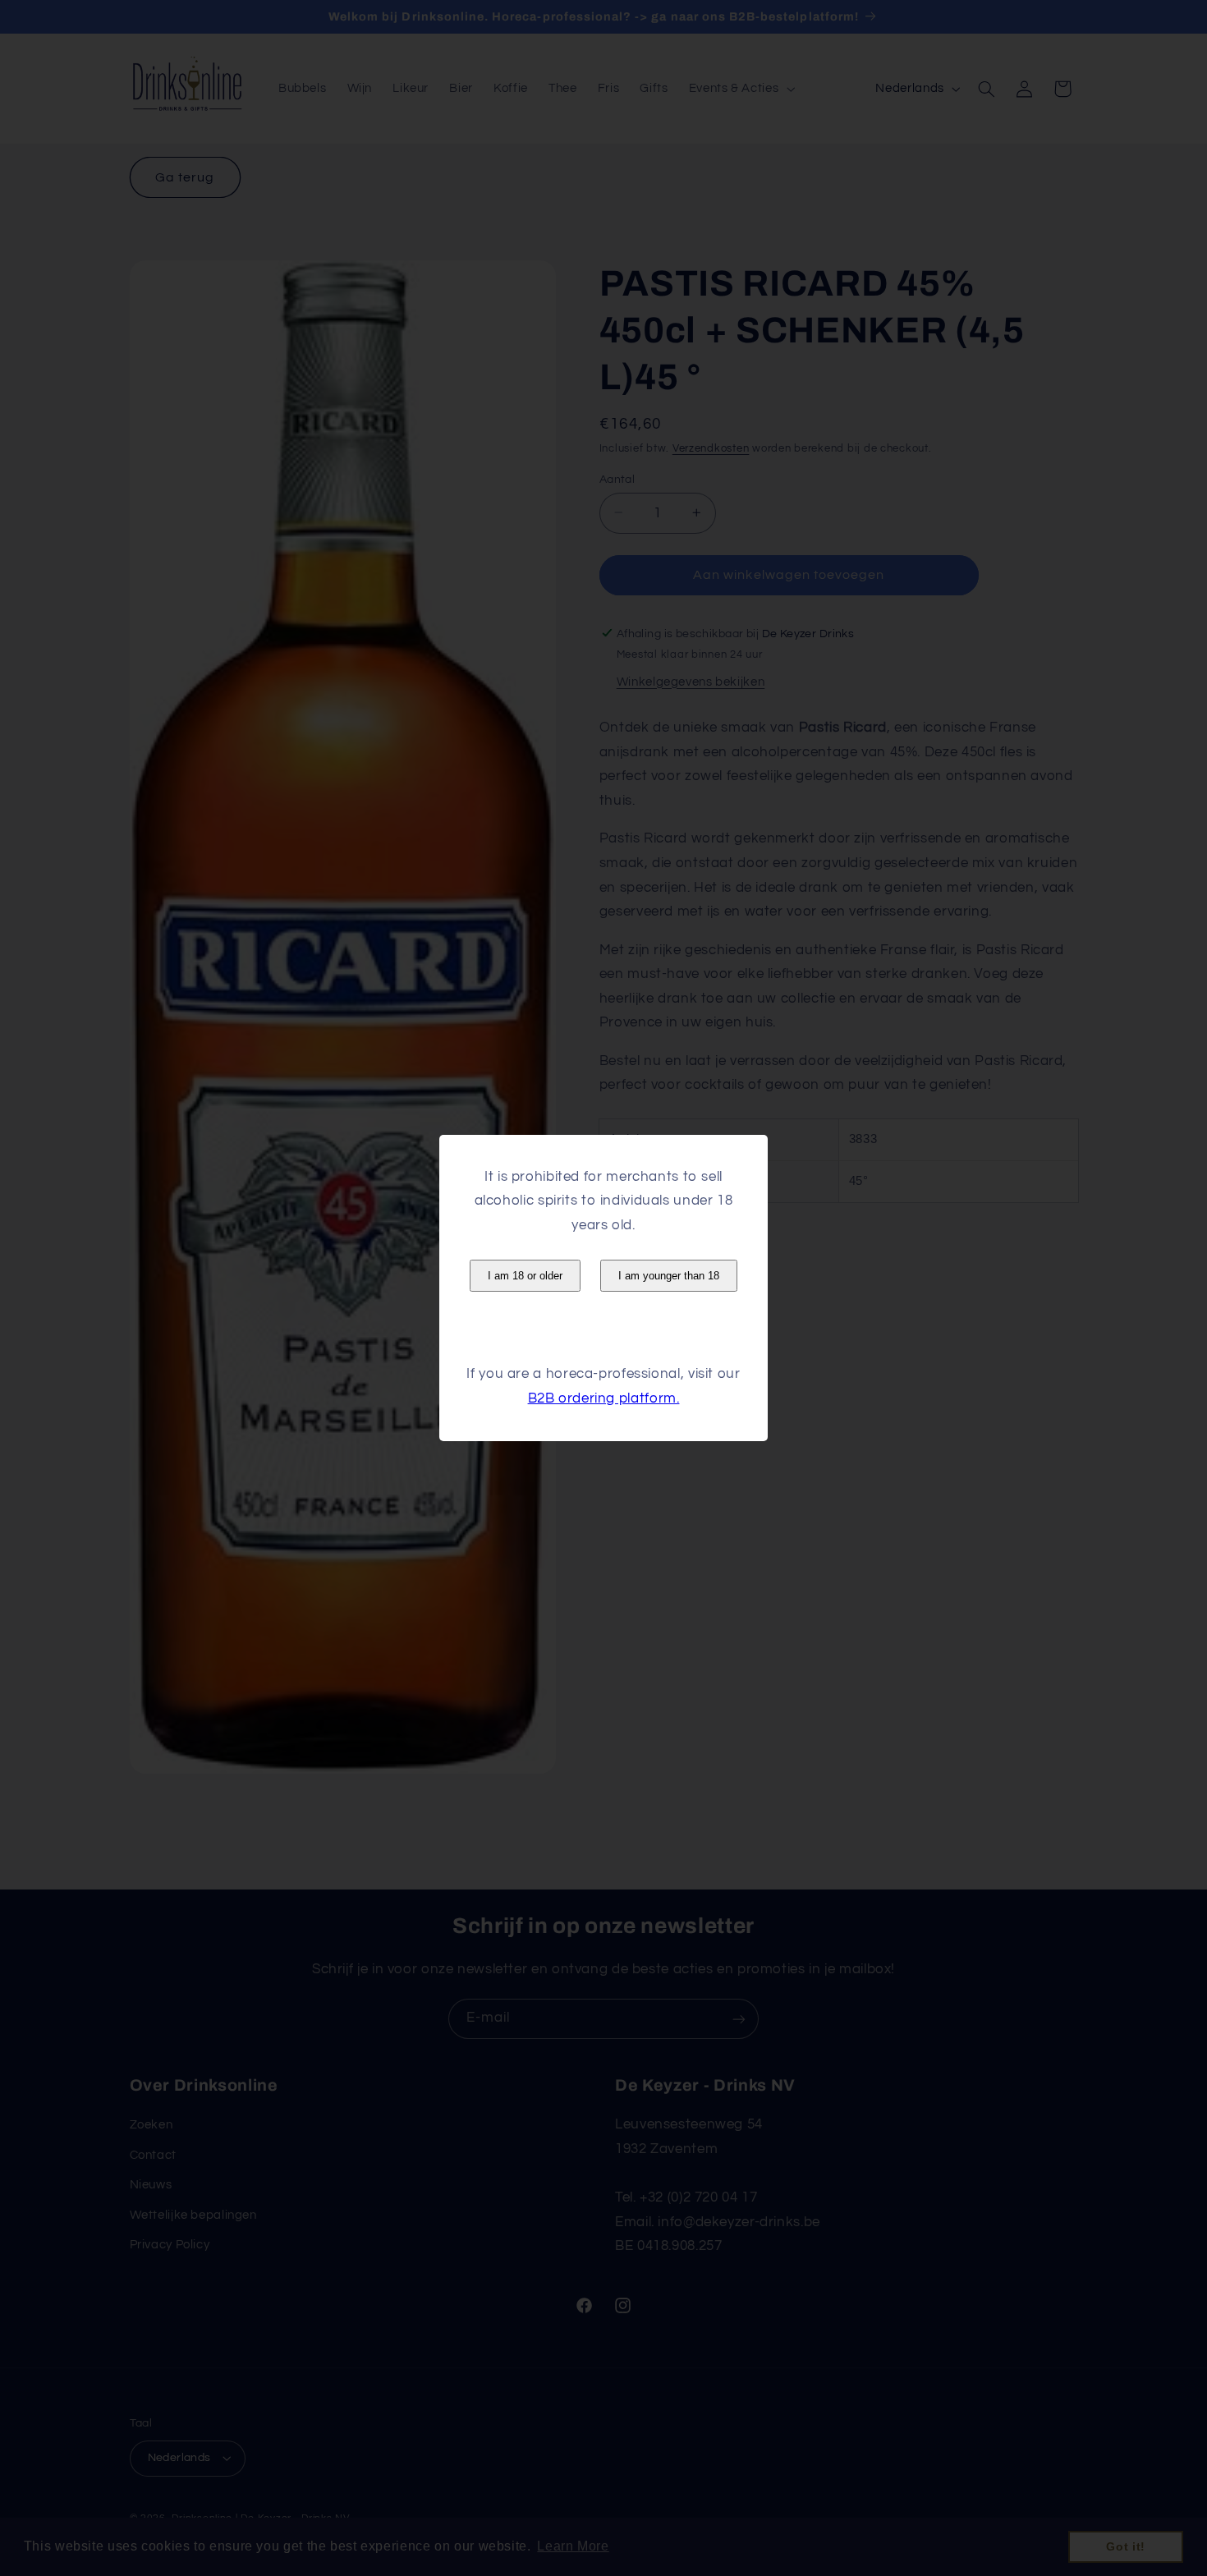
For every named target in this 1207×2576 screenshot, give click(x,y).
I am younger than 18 (669, 1276)
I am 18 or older (525, 1276)
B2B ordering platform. (604, 1398)
